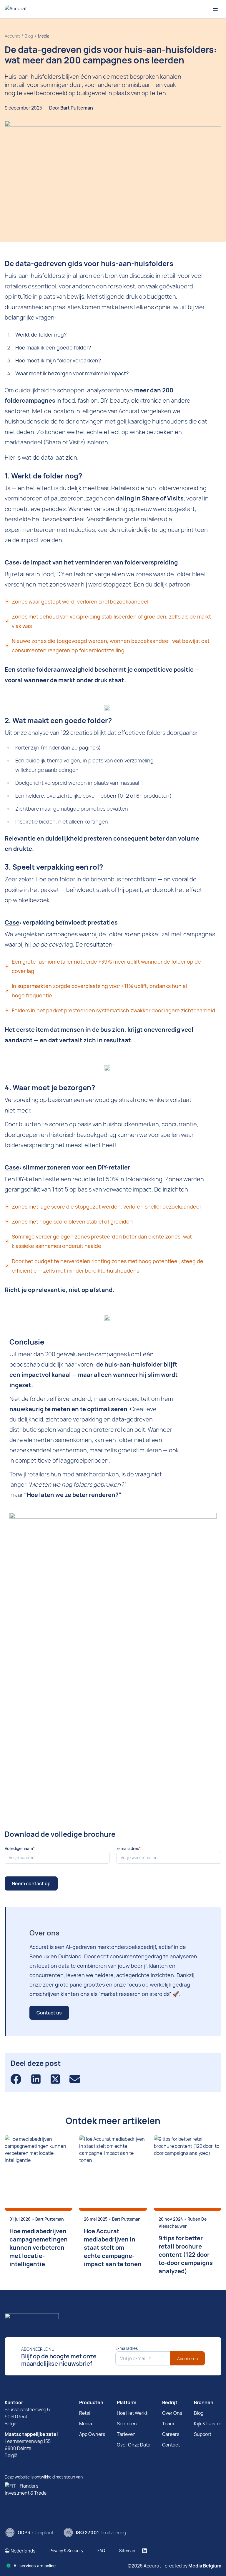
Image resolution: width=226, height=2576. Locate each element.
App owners (92, 2434)
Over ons (172, 2413)
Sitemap (127, 2551)
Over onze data (134, 2445)
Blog (199, 2413)
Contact (171, 2445)
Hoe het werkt (132, 2413)
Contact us (49, 2013)
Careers (171, 2434)
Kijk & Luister (208, 2424)
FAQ (101, 2551)
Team (168, 2424)
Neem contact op (31, 1883)
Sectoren (127, 2424)
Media (86, 2424)
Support (203, 2434)
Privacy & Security (66, 2551)
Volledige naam (19, 1848)
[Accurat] (113, 2318)
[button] (20, 2551)
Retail (85, 2413)
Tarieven (126, 2434)
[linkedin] (144, 2551)
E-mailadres (128, 1848)
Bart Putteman (77, 108)
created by (193, 2566)
